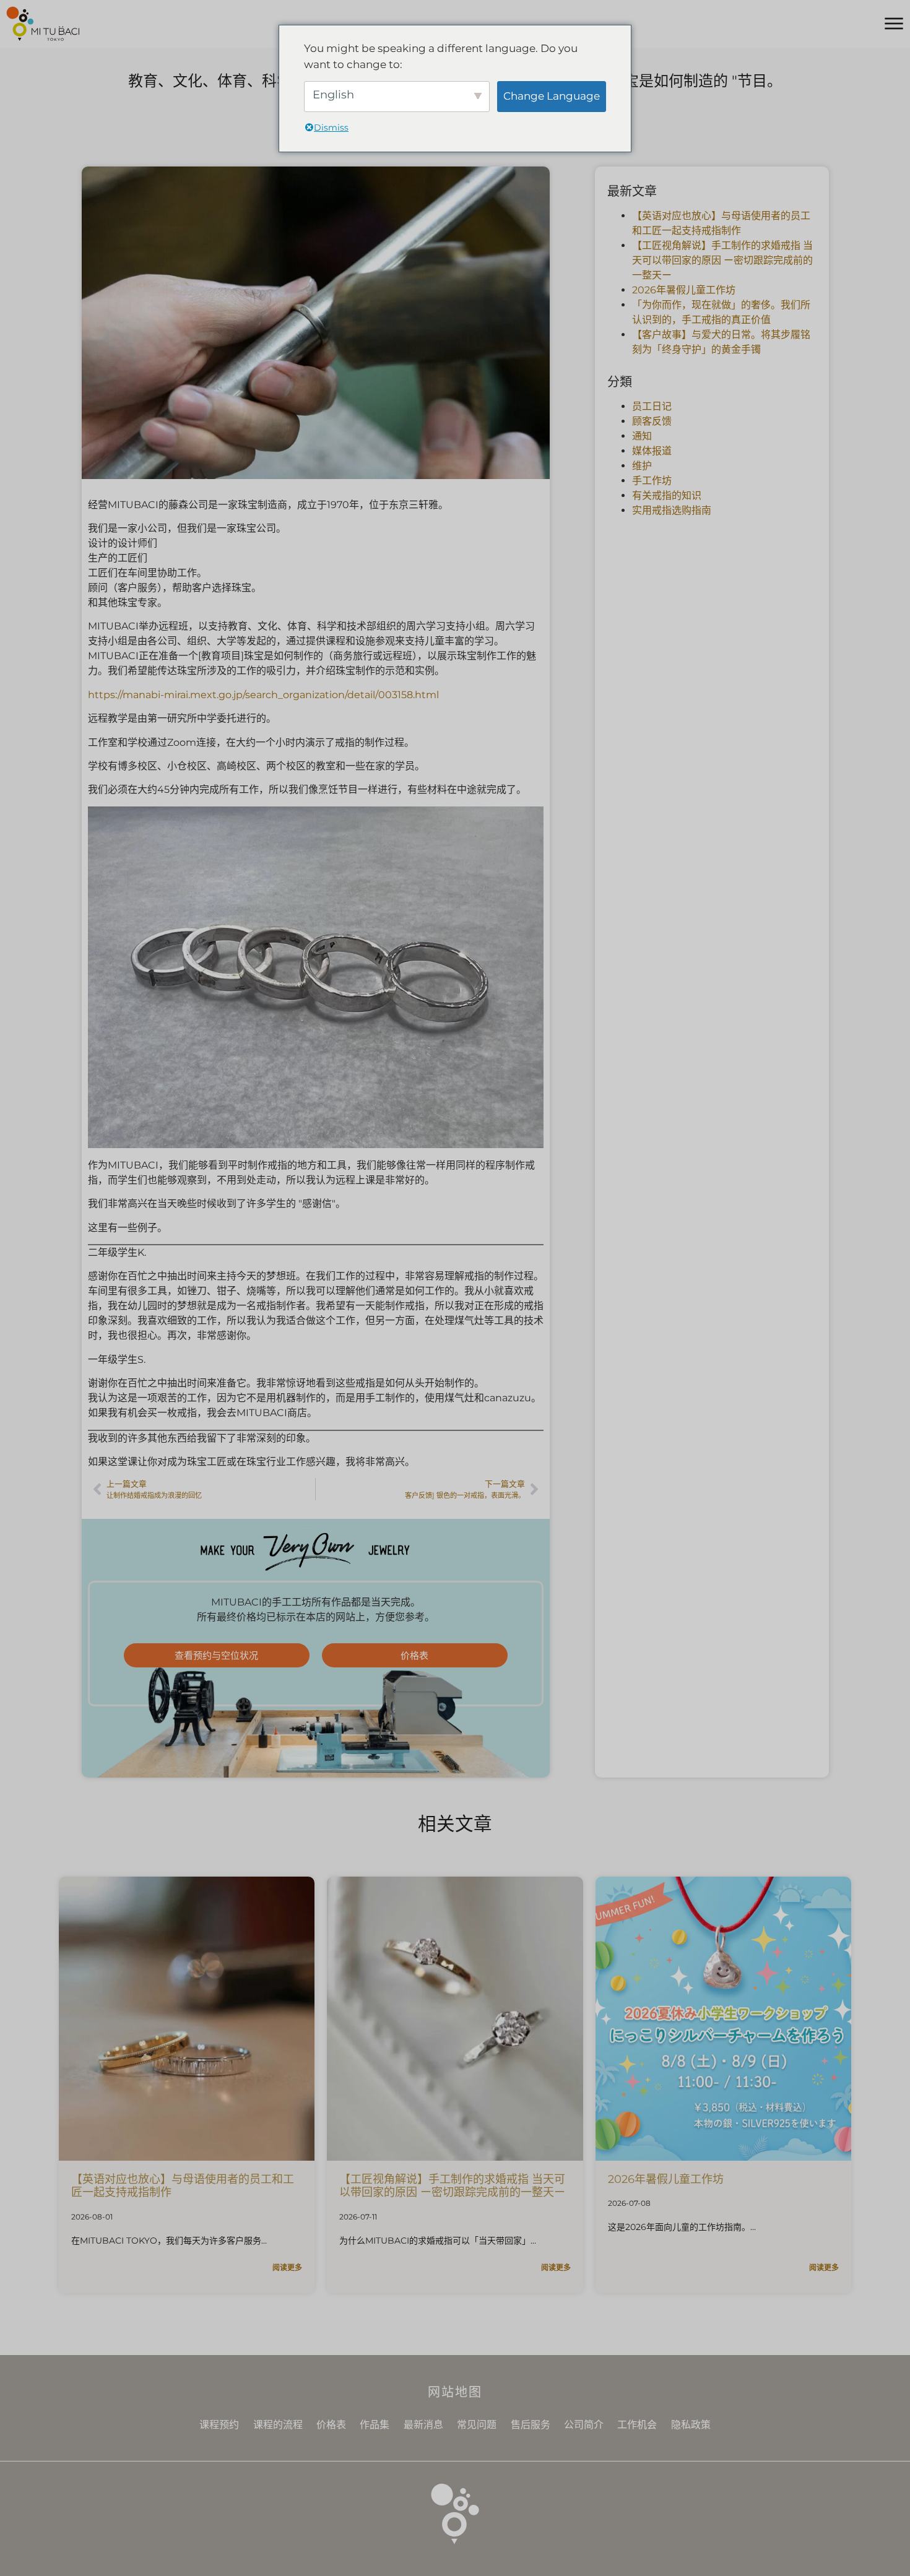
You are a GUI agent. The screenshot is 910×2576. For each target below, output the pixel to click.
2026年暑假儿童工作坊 (684, 290)
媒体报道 (652, 451)
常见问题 (477, 2425)
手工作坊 (652, 481)
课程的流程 (278, 2425)
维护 (642, 466)
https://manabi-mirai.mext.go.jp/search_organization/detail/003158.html (263, 695)
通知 (642, 436)
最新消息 (423, 2425)
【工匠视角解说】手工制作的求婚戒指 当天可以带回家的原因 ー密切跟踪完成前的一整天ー (722, 260)
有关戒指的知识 (667, 495)
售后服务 (531, 2425)
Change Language (552, 96)
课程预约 (219, 2425)
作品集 (375, 2425)
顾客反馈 (652, 421)
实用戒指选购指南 (672, 510)
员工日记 (652, 406)
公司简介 (584, 2425)
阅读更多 (287, 2267)
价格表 (331, 2425)
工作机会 (637, 2425)
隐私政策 (691, 2425)
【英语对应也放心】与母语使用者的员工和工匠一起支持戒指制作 (183, 2186)
